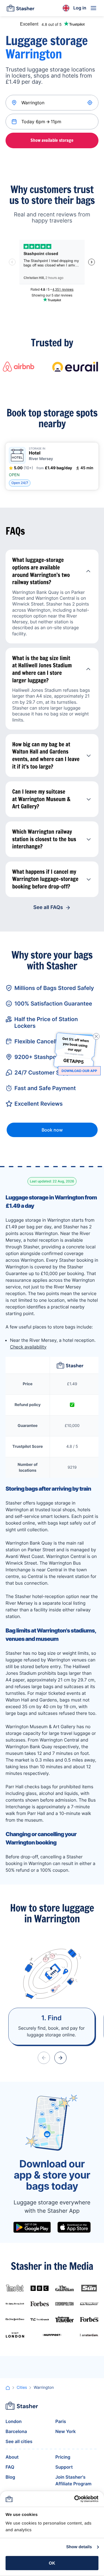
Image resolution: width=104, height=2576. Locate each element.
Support (64, 2467)
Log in (80, 8)
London (14, 2421)
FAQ (10, 2467)
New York (66, 2431)
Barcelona (16, 2431)
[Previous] (44, 2058)
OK (52, 2563)
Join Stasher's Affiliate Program (73, 2480)
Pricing (63, 2457)
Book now (52, 1130)
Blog (10, 2477)
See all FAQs (48, 907)
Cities (22, 2388)
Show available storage (52, 140)
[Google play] (32, 2227)
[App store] (74, 2227)
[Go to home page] (21, 8)
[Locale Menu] (66, 8)
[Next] (60, 2058)
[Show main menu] (93, 8)
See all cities (19, 2441)
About (12, 2457)
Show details (79, 2547)
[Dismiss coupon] (96, 1036)
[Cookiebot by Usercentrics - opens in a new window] (75, 2499)
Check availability (28, 1347)
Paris (61, 2421)
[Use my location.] (90, 103)
